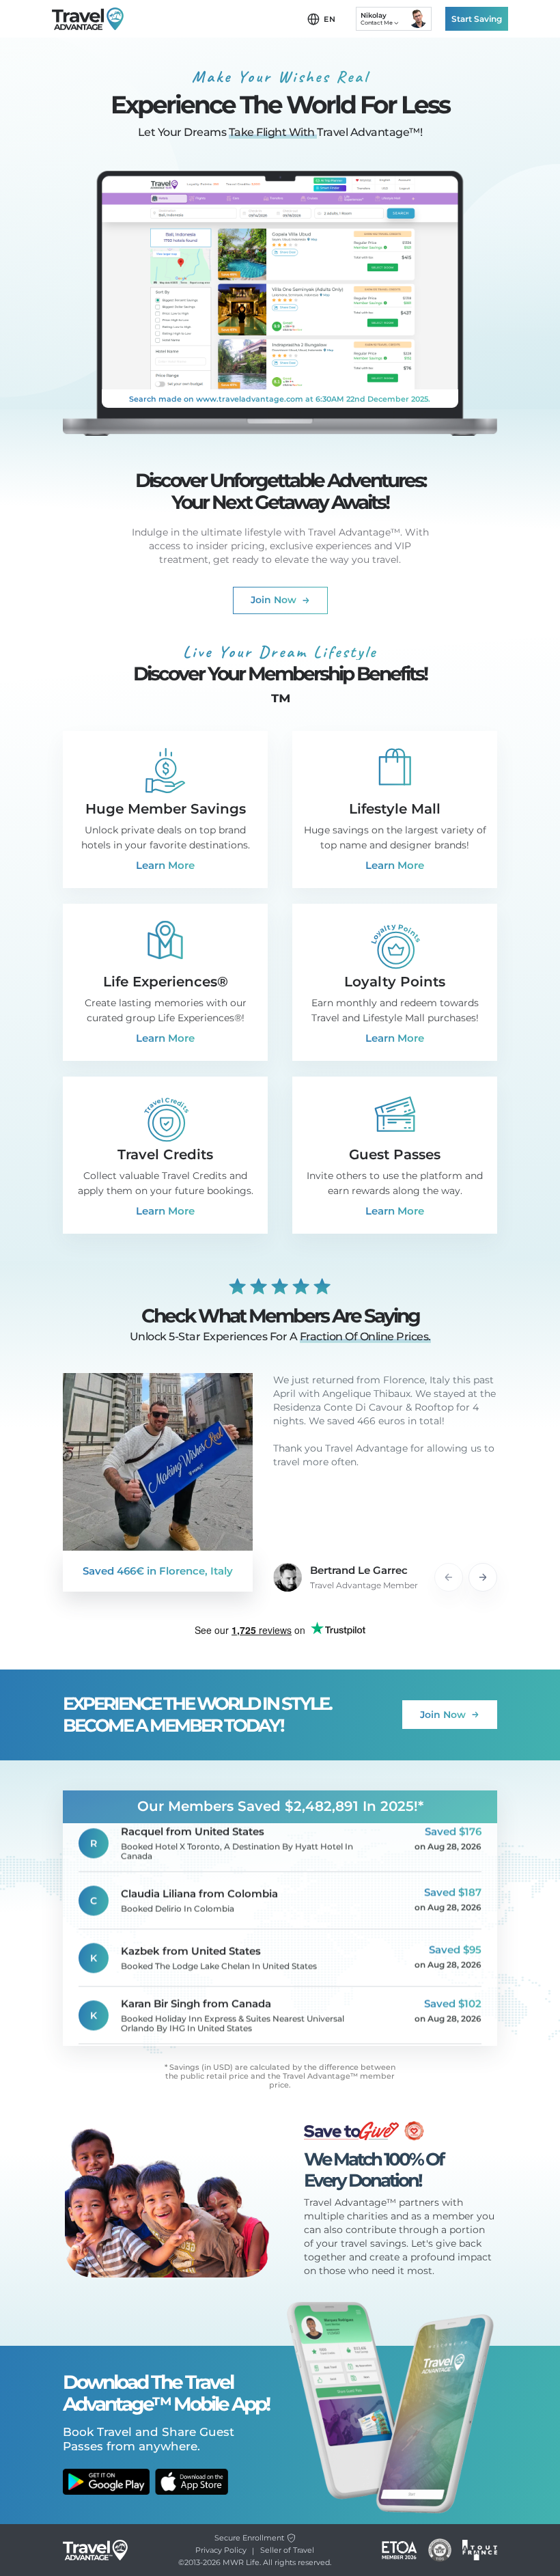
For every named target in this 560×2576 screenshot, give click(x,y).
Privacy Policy (221, 2550)
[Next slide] (483, 1577)
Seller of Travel (287, 2550)
